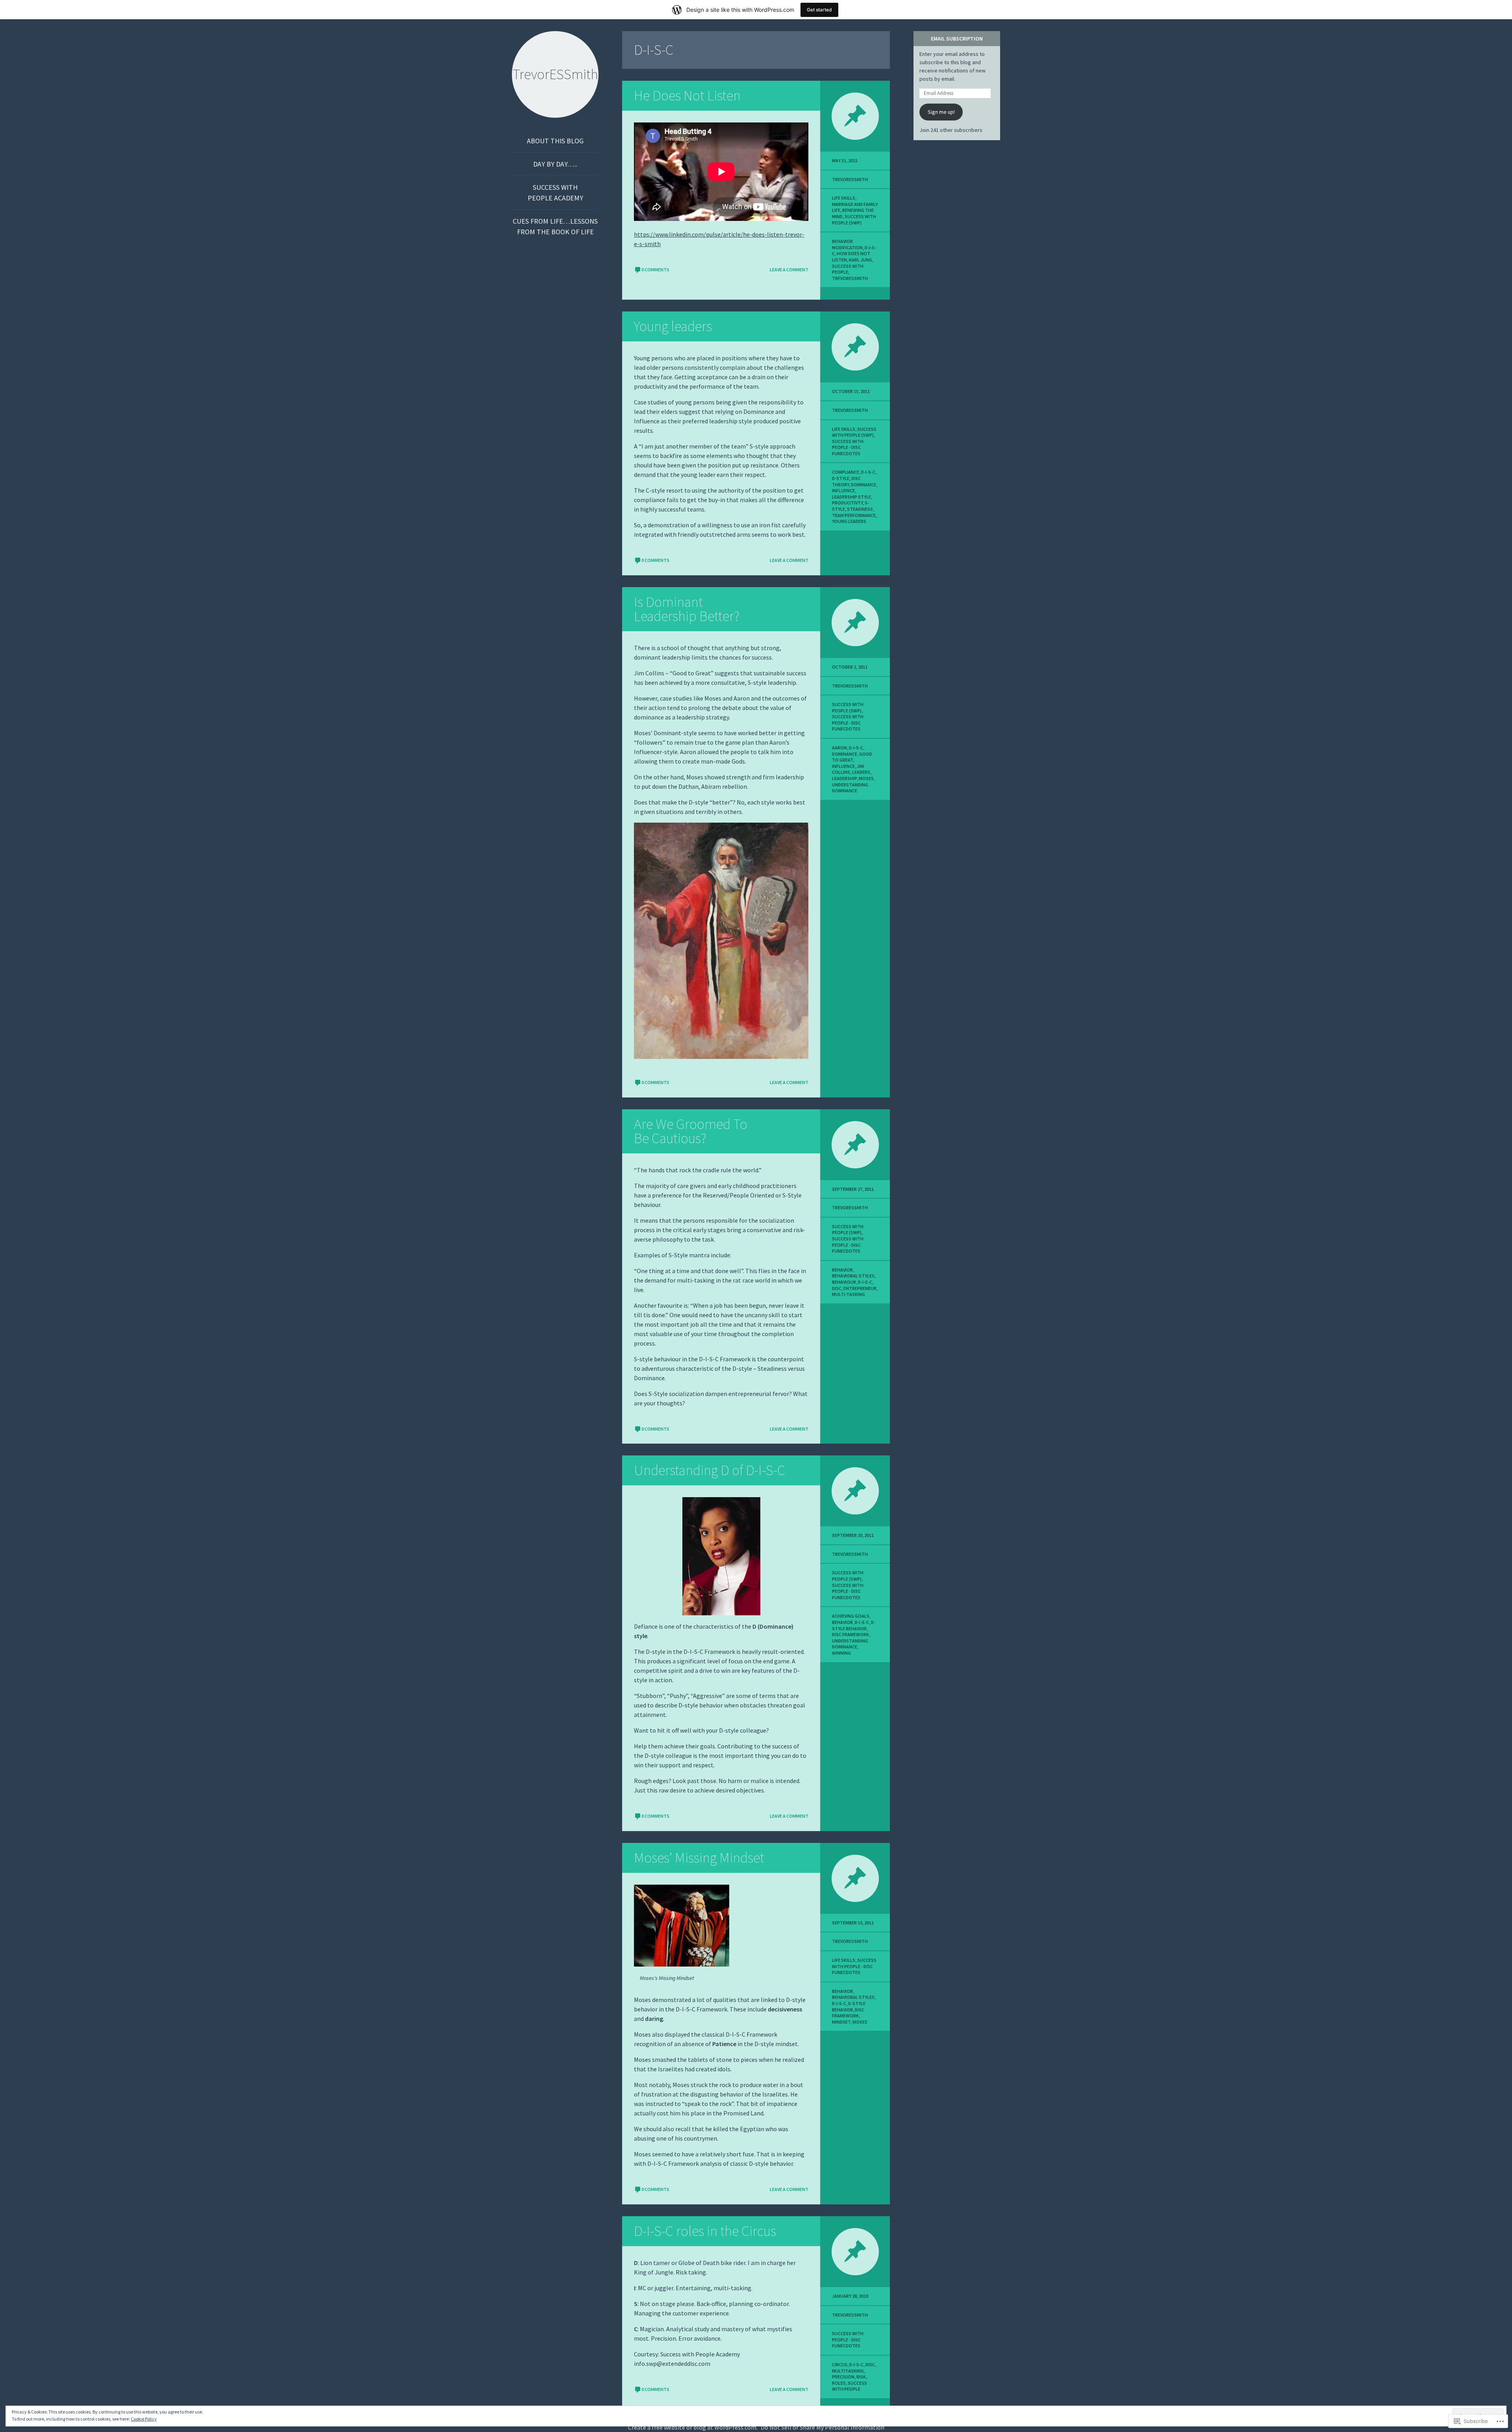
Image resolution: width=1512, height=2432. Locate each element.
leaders (861, 772)
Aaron (839, 748)
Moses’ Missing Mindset (699, 1858)
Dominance (863, 485)
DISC (837, 1288)
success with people (848, 269)
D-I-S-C (868, 472)
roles (839, 2383)
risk (861, 2377)
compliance (846, 472)
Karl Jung (861, 260)
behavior (842, 1270)
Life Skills (844, 198)
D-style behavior (854, 1625)
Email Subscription (957, 39)
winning (841, 1653)
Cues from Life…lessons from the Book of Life (555, 226)
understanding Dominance (850, 788)
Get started (819, 10)
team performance (854, 515)
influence (843, 490)
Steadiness (860, 509)
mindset (841, 2022)
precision (843, 2377)
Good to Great (852, 757)
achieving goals (851, 1616)
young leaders (849, 521)
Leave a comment (789, 270)
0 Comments (655, 270)
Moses (866, 778)
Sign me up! (941, 112)
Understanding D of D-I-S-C (710, 1470)
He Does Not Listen (687, 95)
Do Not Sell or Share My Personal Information (823, 2427)
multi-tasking (849, 1294)
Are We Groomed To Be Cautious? (691, 1131)
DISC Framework (850, 1634)
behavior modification (847, 244)
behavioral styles (853, 1276)
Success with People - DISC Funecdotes (848, 447)
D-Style (841, 478)
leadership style (851, 497)
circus (840, 2364)
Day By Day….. (555, 164)
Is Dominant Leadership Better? (687, 609)
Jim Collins (848, 769)
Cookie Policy (144, 2419)
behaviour (844, 1282)
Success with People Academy (555, 193)
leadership (844, 778)
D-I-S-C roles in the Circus (705, 2231)
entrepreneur (860, 1288)
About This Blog (555, 141)
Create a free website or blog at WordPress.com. (693, 2427)
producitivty (847, 503)
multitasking (848, 2371)
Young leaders (673, 326)
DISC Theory (846, 481)
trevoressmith (850, 179)
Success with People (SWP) (854, 220)
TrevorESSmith (850, 278)
